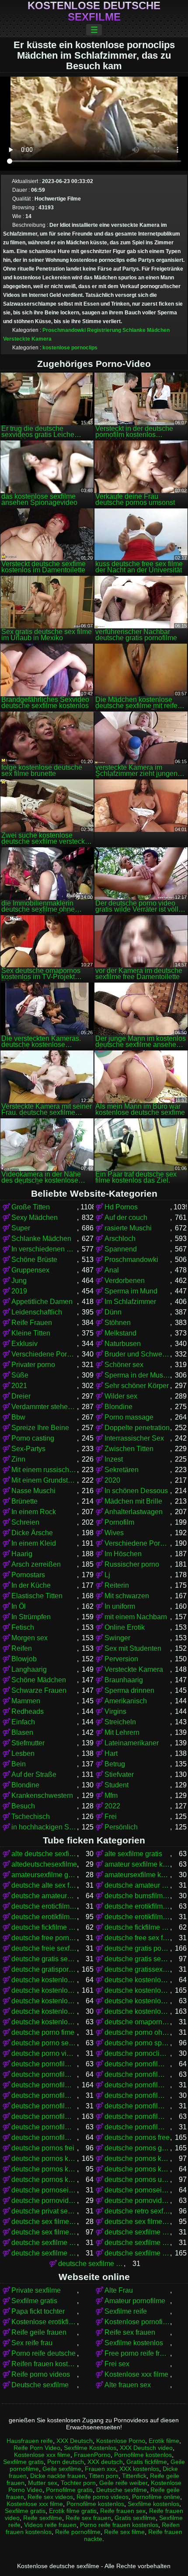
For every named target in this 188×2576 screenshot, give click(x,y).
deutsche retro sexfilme (137, 2211)
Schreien (25, 1522)
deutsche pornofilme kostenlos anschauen (137, 2116)
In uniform (120, 1606)
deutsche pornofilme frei (137, 2074)
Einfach (23, 1722)
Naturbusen (123, 1344)
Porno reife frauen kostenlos (119, 2525)
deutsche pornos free (137, 2137)
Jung (19, 1281)
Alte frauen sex (128, 2385)
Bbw (18, 1417)
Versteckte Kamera (27, 339)
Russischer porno (132, 1564)
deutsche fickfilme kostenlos (137, 1927)
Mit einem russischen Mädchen (44, 1470)
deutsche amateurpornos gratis (44, 1896)
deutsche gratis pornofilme (137, 1948)
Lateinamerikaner (132, 1743)
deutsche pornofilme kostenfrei (137, 2106)
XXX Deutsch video (146, 2448)
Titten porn (104, 2476)
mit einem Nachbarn (136, 1617)
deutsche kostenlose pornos (137, 1990)
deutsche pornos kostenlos (44, 2158)
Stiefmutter (28, 1743)
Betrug (115, 1764)
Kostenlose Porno (121, 2441)
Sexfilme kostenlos (134, 2343)
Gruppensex (30, 1270)
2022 (112, 1806)
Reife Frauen (32, 1323)
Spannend (121, 1249)
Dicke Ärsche (32, 1533)
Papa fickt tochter (38, 2311)
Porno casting (33, 1438)
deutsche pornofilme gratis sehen (44, 2106)
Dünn (113, 1312)
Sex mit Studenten (133, 1648)
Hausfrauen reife (30, 2441)
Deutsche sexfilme (40, 2385)
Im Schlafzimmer (130, 1302)
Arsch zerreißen (36, 1564)
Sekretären (122, 1470)
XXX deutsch (105, 2462)
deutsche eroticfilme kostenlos (44, 1906)
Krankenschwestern (42, 1795)
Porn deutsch (66, 2462)
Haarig (22, 1554)
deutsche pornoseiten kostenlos (137, 2190)
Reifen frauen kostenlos (44, 2364)
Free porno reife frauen (137, 2353)
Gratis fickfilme (147, 2462)
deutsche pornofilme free (44, 2074)
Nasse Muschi (33, 1491)
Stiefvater (119, 1774)
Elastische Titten (37, 1596)
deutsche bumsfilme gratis (137, 1896)
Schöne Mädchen (39, 1680)
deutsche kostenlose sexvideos (44, 2022)
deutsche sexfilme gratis (137, 2253)
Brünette (24, 1501)
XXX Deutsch (75, 2441)
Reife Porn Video (37, 2448)
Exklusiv (24, 1344)
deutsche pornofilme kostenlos (44, 2116)
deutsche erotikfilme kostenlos (44, 1917)
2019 (19, 1291)
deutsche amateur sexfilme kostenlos (137, 1885)
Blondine (118, 1407)
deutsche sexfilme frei (44, 2253)
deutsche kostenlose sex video (44, 2011)
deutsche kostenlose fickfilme (137, 1980)
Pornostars (28, 1575)
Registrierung (104, 330)
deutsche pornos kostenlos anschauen (137, 2158)
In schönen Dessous (136, 1491)
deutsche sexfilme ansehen (44, 2243)
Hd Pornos (121, 1207)
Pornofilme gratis (69, 2490)
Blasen (22, 1732)
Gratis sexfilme (135, 2518)
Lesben (23, 1753)
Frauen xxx (100, 2469)
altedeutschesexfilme (44, 1864)
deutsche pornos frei (43, 2148)
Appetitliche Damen (42, 1302)
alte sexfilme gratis (133, 1854)
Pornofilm (119, 1522)
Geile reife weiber (123, 2483)
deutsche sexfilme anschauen (137, 2232)
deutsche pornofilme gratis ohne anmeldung (137, 2095)
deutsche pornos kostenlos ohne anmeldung (137, 2169)
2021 (19, 1386)
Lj (107, 1575)
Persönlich (121, 1827)
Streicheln (120, 1722)
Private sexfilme (36, 2290)
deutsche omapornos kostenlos (137, 2022)
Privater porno (33, 1365)
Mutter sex (43, 2483)
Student (117, 1785)
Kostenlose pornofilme (137, 2322)
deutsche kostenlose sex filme (137, 2001)
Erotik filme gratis (73, 2511)
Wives (114, 1533)
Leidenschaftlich (37, 1312)
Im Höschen (123, 1554)
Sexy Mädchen (35, 1218)
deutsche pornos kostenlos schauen (44, 2180)
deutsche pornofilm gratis (44, 2064)
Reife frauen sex (123, 2511)
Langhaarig (29, 1669)
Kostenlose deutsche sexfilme (94, 11)
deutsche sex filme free (44, 2222)
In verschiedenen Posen (44, 1249)
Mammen (26, 1701)
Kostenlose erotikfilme (44, 2322)
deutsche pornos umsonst (137, 2180)
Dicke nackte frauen (58, 2476)
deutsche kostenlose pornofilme (44, 1990)
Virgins (115, 1711)
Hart (111, 1753)
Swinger (117, 1638)
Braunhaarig (124, 1680)
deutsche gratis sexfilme (137, 1959)
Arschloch (120, 1239)
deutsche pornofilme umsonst (44, 2137)
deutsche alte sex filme (44, 1885)
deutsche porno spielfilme (137, 2043)
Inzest (114, 1459)
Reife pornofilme (78, 2532)
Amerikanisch (126, 1701)
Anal (112, 1270)
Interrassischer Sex (134, 1438)
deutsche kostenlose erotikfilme (44, 1980)
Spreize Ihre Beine (40, 1428)
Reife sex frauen (130, 2332)
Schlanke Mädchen (146, 330)
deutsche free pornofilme (44, 1938)
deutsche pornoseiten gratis (44, 2190)
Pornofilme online (156, 2497)
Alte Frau (119, 2290)
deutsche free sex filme (137, 1938)
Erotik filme (164, 2441)
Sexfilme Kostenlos (90, 2448)
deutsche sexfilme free (137, 2243)
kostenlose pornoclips (70, 348)
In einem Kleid (34, 1543)
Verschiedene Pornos (44, 1354)
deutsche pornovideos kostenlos (137, 2201)
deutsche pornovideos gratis (44, 2201)
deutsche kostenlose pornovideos (44, 2001)
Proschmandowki (64, 330)
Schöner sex (124, 1365)
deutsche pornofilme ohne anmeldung (137, 2127)
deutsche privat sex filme (44, 2211)
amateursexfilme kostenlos (137, 1875)
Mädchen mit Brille (133, 1501)
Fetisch (23, 1627)
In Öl (19, 1606)
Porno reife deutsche (44, 2353)
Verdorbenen (125, 1281)
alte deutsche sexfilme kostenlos (44, 1854)
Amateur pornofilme (135, 2301)
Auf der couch (126, 1218)
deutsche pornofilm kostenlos (137, 2064)
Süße (20, 1375)
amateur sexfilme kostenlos (137, 1864)
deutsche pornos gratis (137, 2148)
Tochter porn (78, 2483)
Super (21, 1228)
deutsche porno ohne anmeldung (137, 2032)
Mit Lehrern (122, 1732)
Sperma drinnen (129, 1690)
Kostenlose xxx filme (136, 2374)
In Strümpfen (31, 1617)
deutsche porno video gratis (44, 2053)
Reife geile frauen (39, 2332)
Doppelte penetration (137, 1428)
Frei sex (117, 2364)
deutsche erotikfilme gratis (137, 1906)
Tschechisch (31, 1817)
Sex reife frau (32, 2343)
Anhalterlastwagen (134, 1512)
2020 (112, 1480)
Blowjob (24, 1659)
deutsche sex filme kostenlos (44, 2232)
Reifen (22, 1648)
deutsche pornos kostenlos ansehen (44, 2169)
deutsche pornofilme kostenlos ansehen (44, 2127)
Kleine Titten (31, 1333)
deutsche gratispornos (44, 1969)
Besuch (23, 1806)
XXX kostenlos (139, 2469)
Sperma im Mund (131, 1291)
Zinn (18, 1459)
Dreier (21, 1396)
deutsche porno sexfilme (44, 2043)
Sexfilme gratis (34, 2301)
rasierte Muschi (128, 1228)
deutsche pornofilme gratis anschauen (137, 2085)
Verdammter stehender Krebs (44, 1407)
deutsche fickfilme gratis (44, 1927)
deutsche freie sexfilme (44, 1948)
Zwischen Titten (129, 1449)
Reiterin (117, 1585)
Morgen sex (30, 1638)
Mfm (111, 1795)
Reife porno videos (41, 2374)
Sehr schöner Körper (137, 1386)
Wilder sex (121, 1396)
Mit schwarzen (127, 1596)
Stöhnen (118, 1323)
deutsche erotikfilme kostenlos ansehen (137, 1917)
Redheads (28, 1711)
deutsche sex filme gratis (137, 2222)
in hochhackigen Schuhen (44, 1827)
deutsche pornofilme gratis (44, 2085)
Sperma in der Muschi (137, 1375)
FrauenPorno (92, 2455)
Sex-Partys (28, 1449)
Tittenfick (134, 2476)
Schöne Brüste (34, 1260)
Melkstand (120, 1333)
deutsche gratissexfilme (137, 1969)
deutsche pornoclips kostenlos (137, 2053)
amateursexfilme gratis (44, 1875)
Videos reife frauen (50, 2525)
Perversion (121, 1659)
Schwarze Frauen (39, 1690)
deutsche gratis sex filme (44, 1959)
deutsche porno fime (43, 2032)
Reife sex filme (124, 2532)
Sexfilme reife (126, 2311)
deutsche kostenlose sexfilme (137, 2011)
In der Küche (31, 1585)
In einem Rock (34, 1512)
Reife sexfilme (43, 2518)
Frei (111, 1817)
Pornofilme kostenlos (143, 2455)
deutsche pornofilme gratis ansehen (44, 2095)
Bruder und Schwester (137, 1354)
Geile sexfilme (62, 2469)
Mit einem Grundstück (44, 1480)
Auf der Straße (34, 1774)
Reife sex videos (50, 2497)
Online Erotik (125, 1627)
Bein (19, 1764)
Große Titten (31, 1207)
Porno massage (129, 1417)
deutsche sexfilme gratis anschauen (91, 2264)
